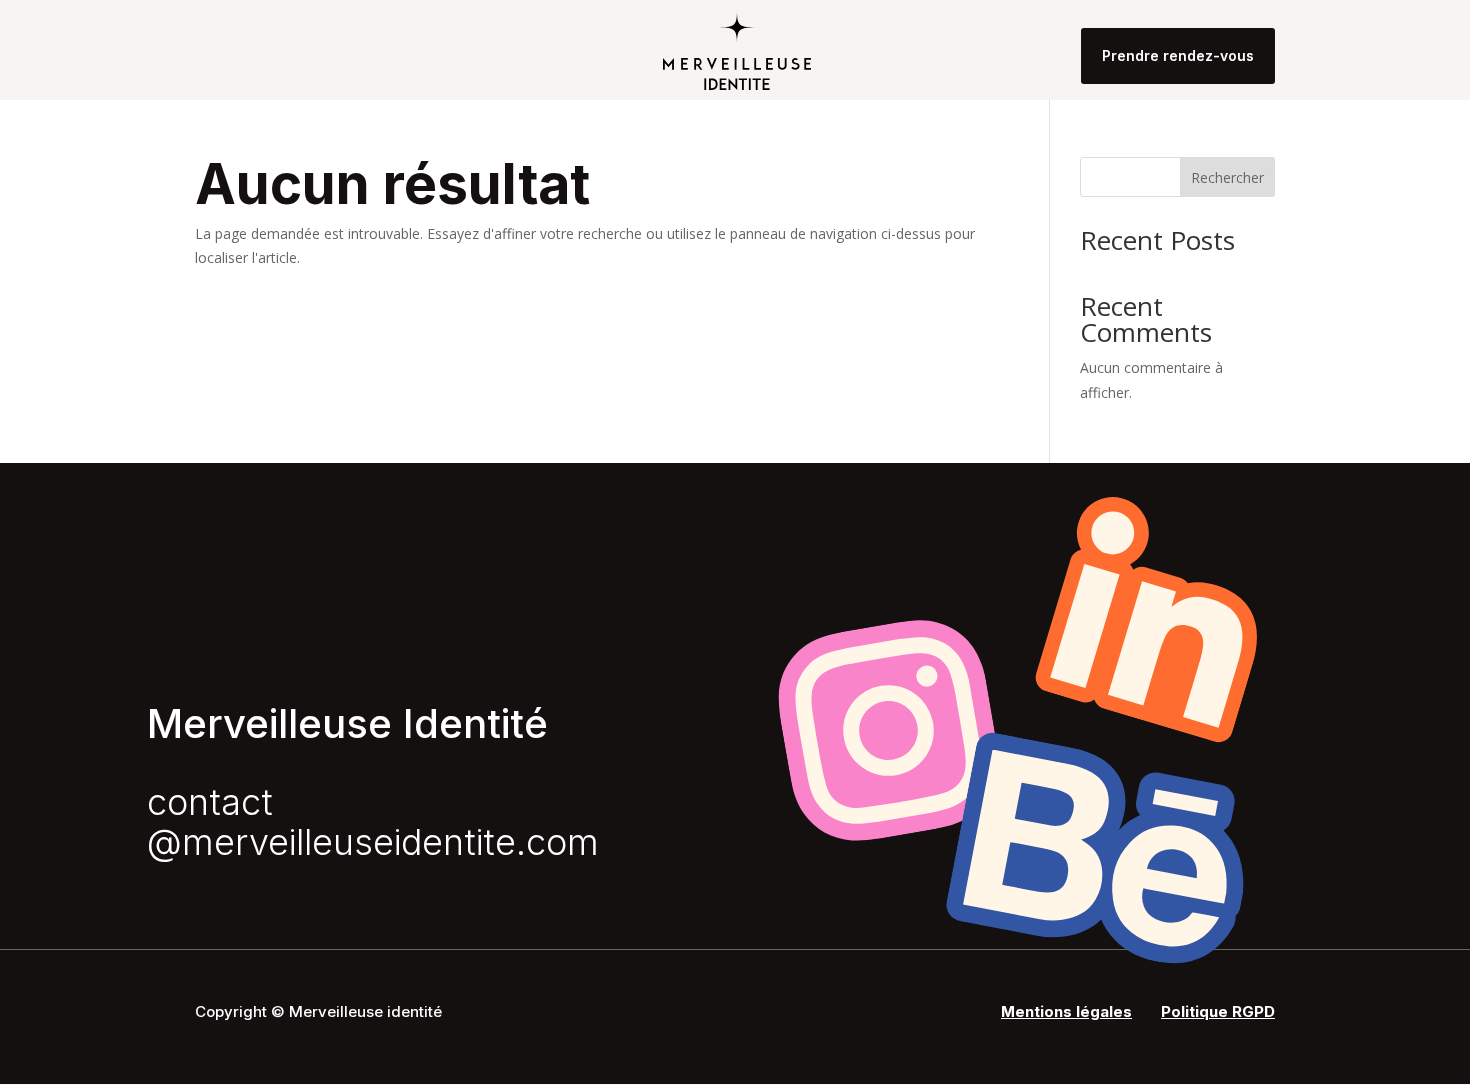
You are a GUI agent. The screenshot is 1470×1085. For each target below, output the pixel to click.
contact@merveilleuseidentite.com (373, 822)
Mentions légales (1066, 1011)
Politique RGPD (1218, 1011)
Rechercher (1227, 177)
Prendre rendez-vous (1178, 55)
